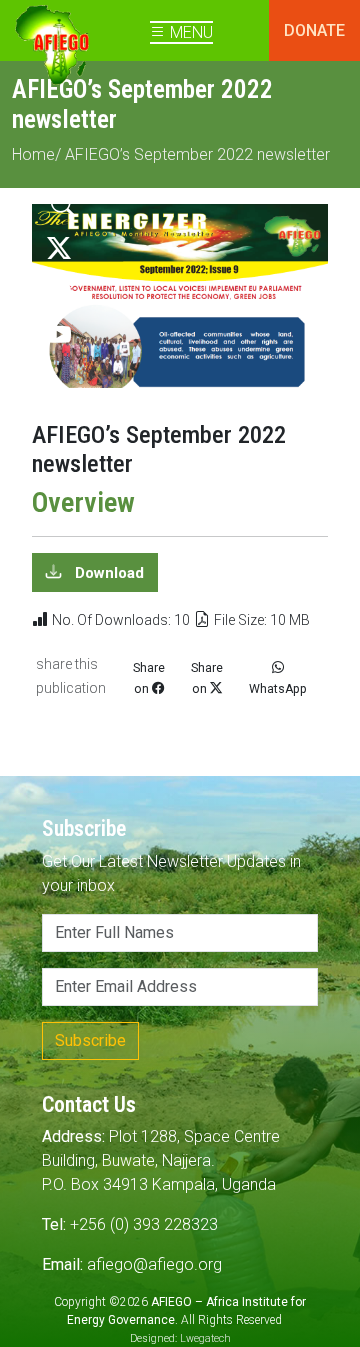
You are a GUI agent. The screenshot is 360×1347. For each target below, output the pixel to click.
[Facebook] (59, 292)
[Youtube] (59, 336)
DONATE (314, 30)
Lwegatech (205, 1338)
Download (107, 572)
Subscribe (90, 1040)
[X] (59, 249)
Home (33, 154)
